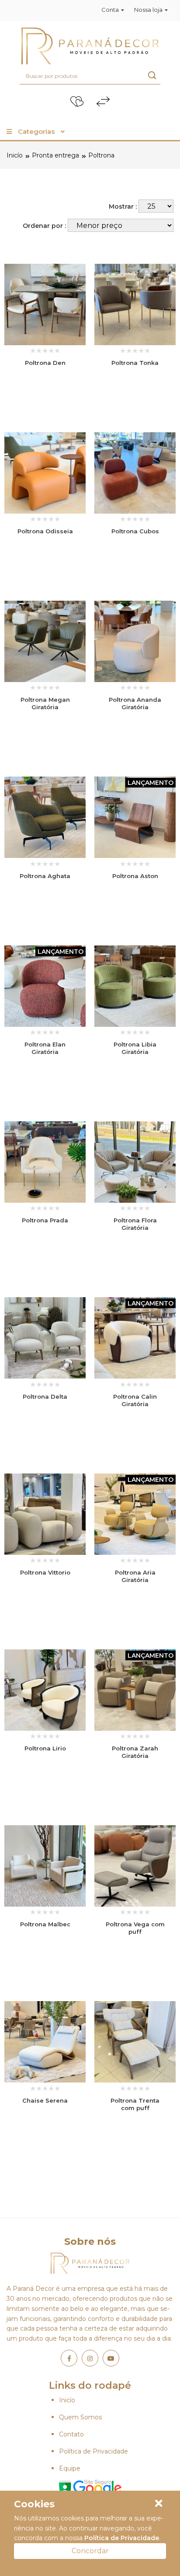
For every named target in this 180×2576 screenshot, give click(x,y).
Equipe (70, 2468)
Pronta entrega (55, 155)
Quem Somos (80, 2417)
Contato (71, 2434)
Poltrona (101, 155)
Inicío (15, 155)
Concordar (90, 2551)
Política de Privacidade (93, 2451)
